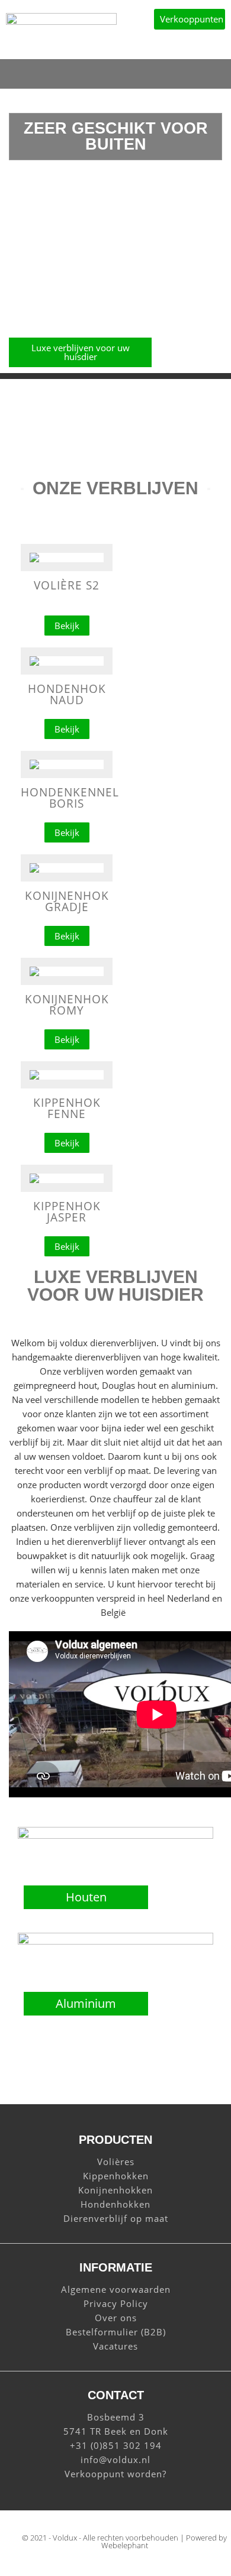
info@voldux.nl (115, 2460)
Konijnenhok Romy (67, 1005)
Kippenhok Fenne (67, 1108)
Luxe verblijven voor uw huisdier (81, 352)
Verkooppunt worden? (115, 2474)
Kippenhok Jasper (67, 1212)
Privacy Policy (116, 2303)
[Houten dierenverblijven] (115, 1835)
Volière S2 (67, 585)
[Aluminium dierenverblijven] (115, 1941)
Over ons (116, 2318)
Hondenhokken (115, 2204)
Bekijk (67, 626)
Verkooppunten (192, 19)
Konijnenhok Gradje (67, 901)
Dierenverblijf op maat (116, 2218)
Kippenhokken (116, 2176)
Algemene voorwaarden (116, 2289)
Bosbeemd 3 (116, 2417)
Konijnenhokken (115, 2190)
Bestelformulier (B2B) (116, 2332)
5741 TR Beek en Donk (116, 2431)
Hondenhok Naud (67, 694)
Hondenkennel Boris (70, 798)
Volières (116, 2162)
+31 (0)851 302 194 (116, 2445)
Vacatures (115, 2346)
